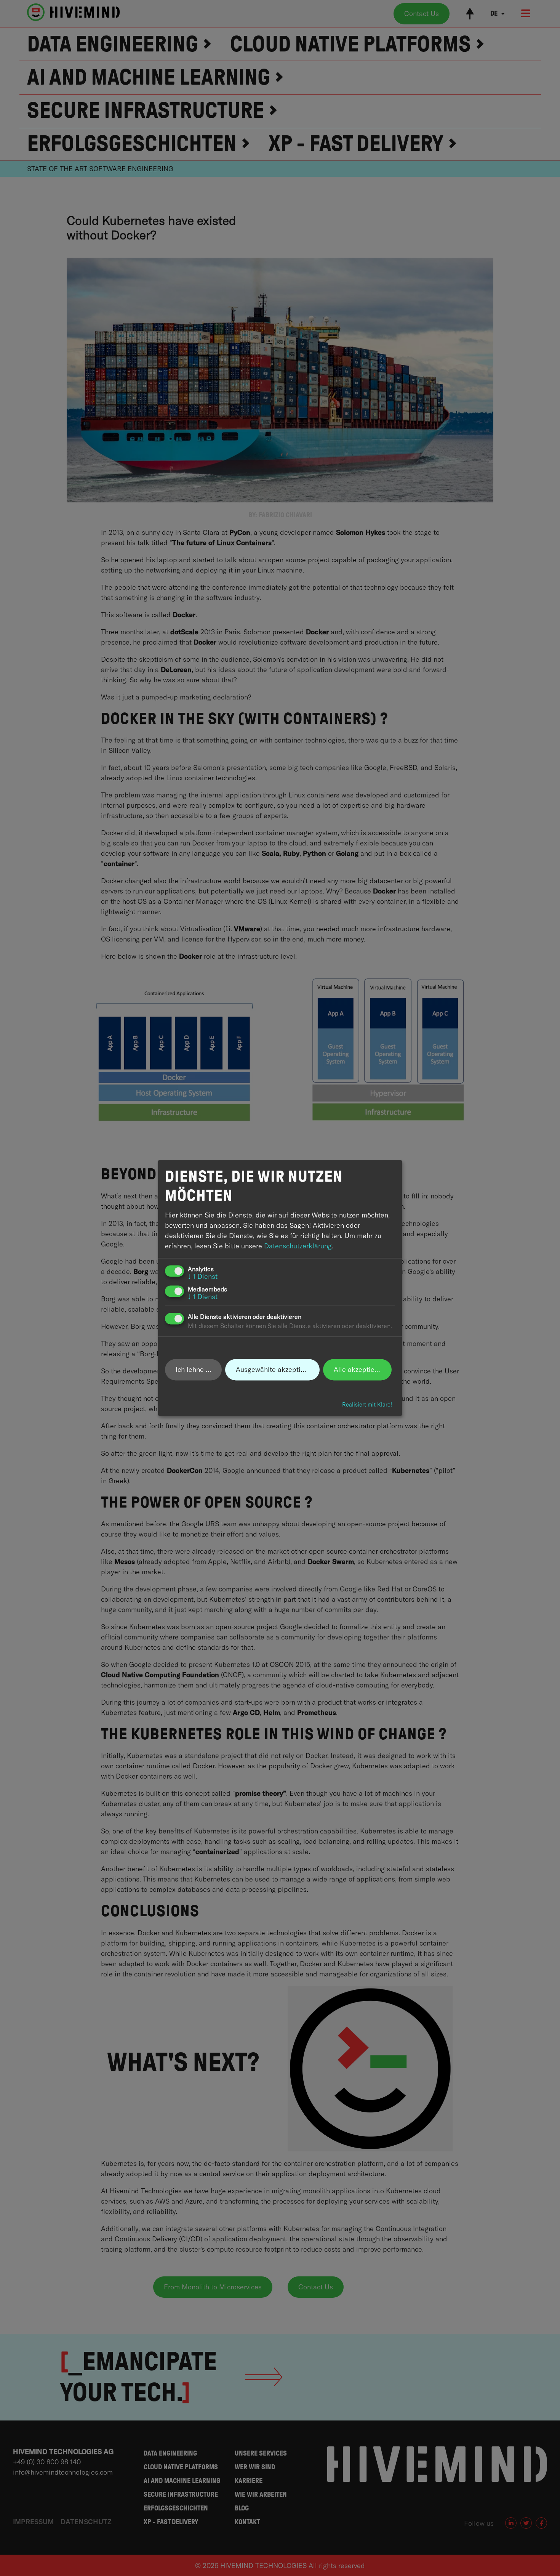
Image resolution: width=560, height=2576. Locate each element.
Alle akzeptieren (359, 1369)
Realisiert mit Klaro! (367, 1405)
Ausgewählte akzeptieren (275, 1369)
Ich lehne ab (195, 1369)
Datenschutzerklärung (298, 1246)
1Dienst (203, 1277)
